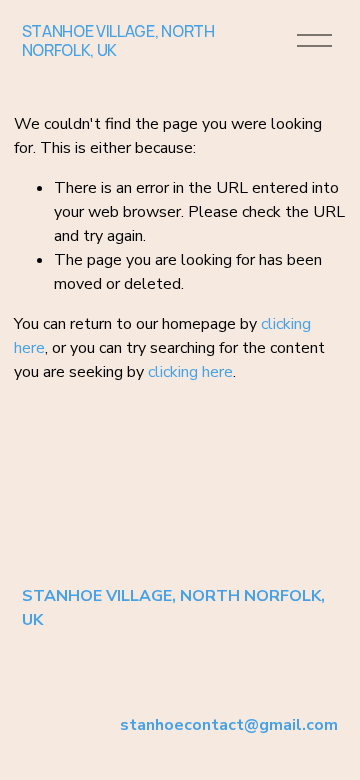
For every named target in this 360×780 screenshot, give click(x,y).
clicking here (190, 372)
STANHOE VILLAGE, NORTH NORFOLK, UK (118, 40)
